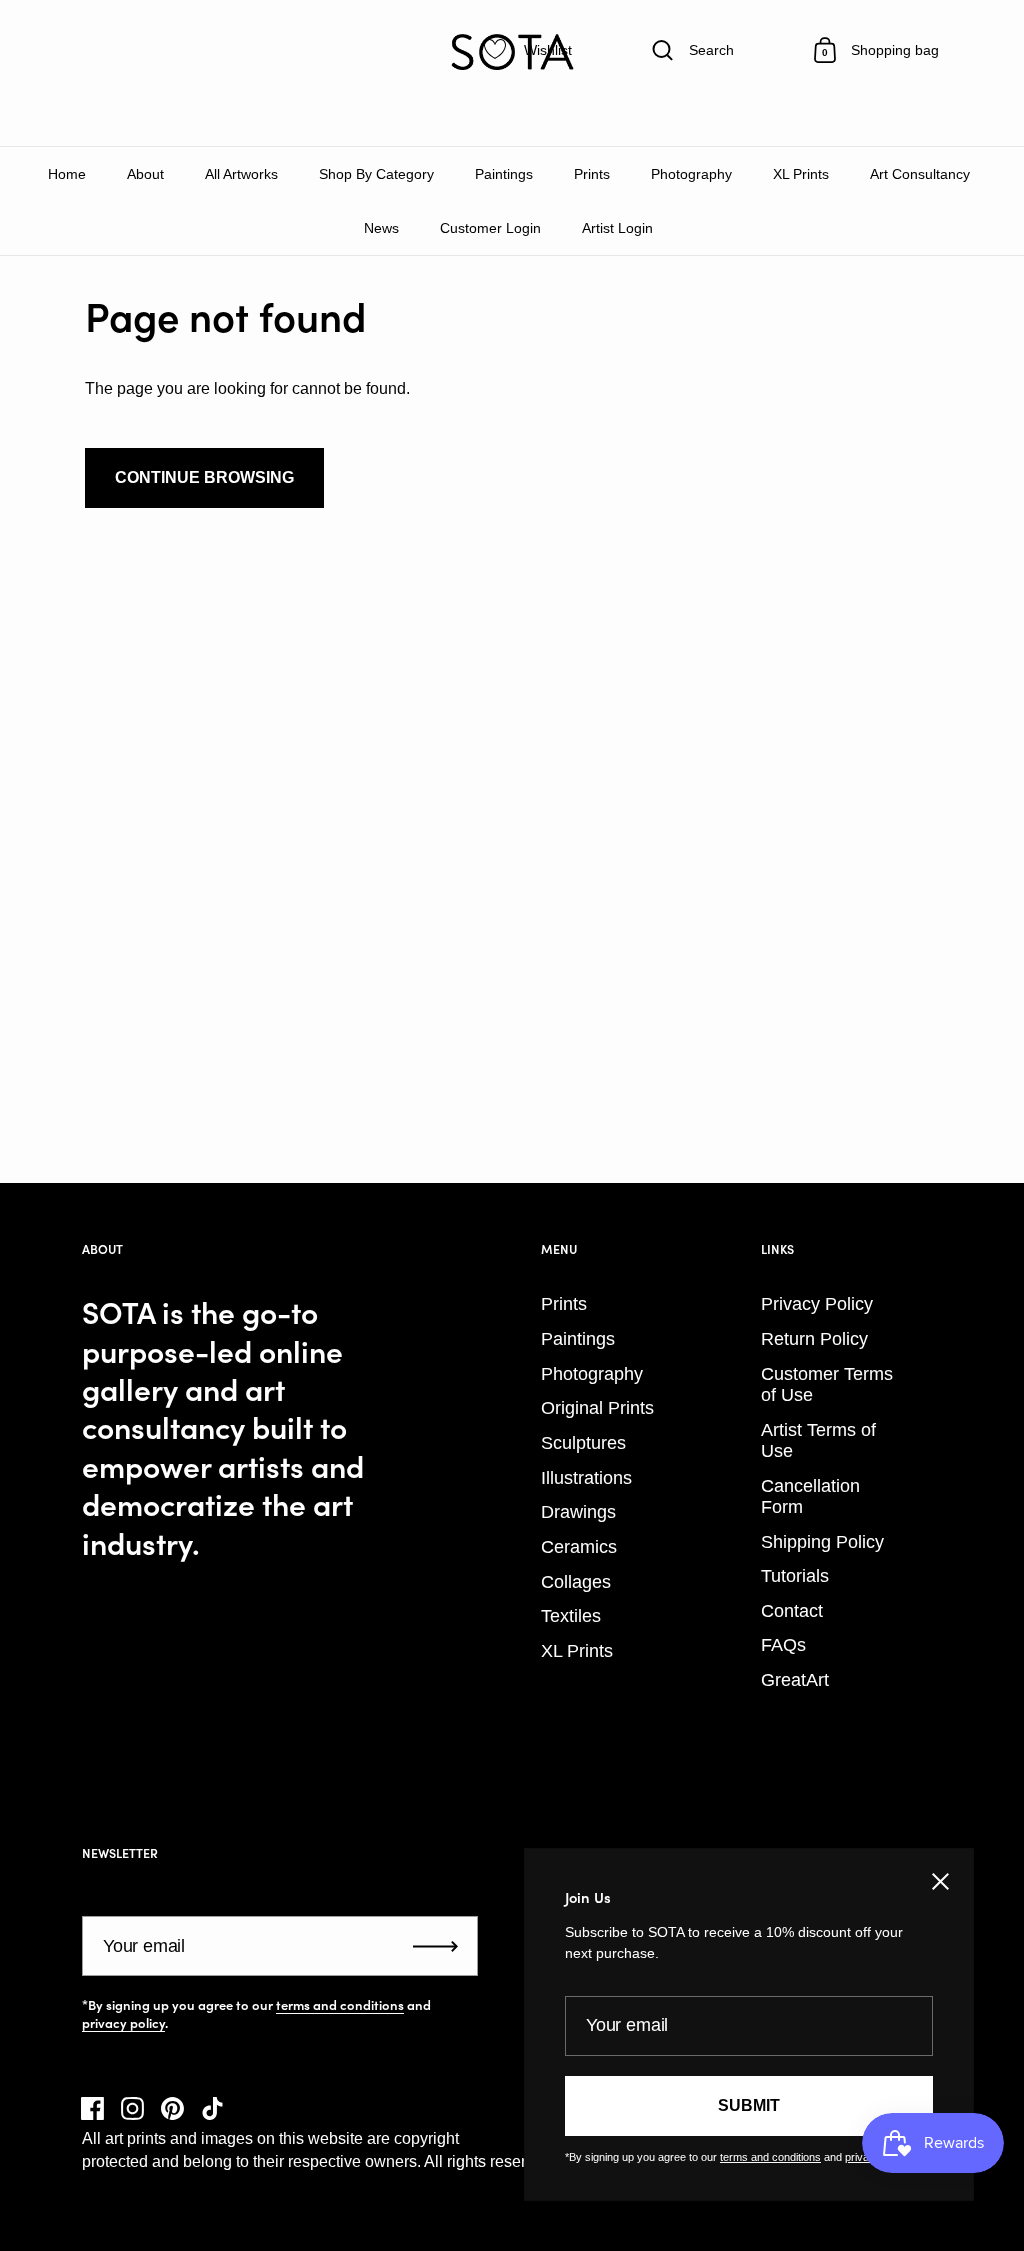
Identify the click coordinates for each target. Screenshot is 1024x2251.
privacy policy (123, 2023)
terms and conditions (340, 2005)
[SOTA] (512, 52)
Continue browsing (204, 477)
